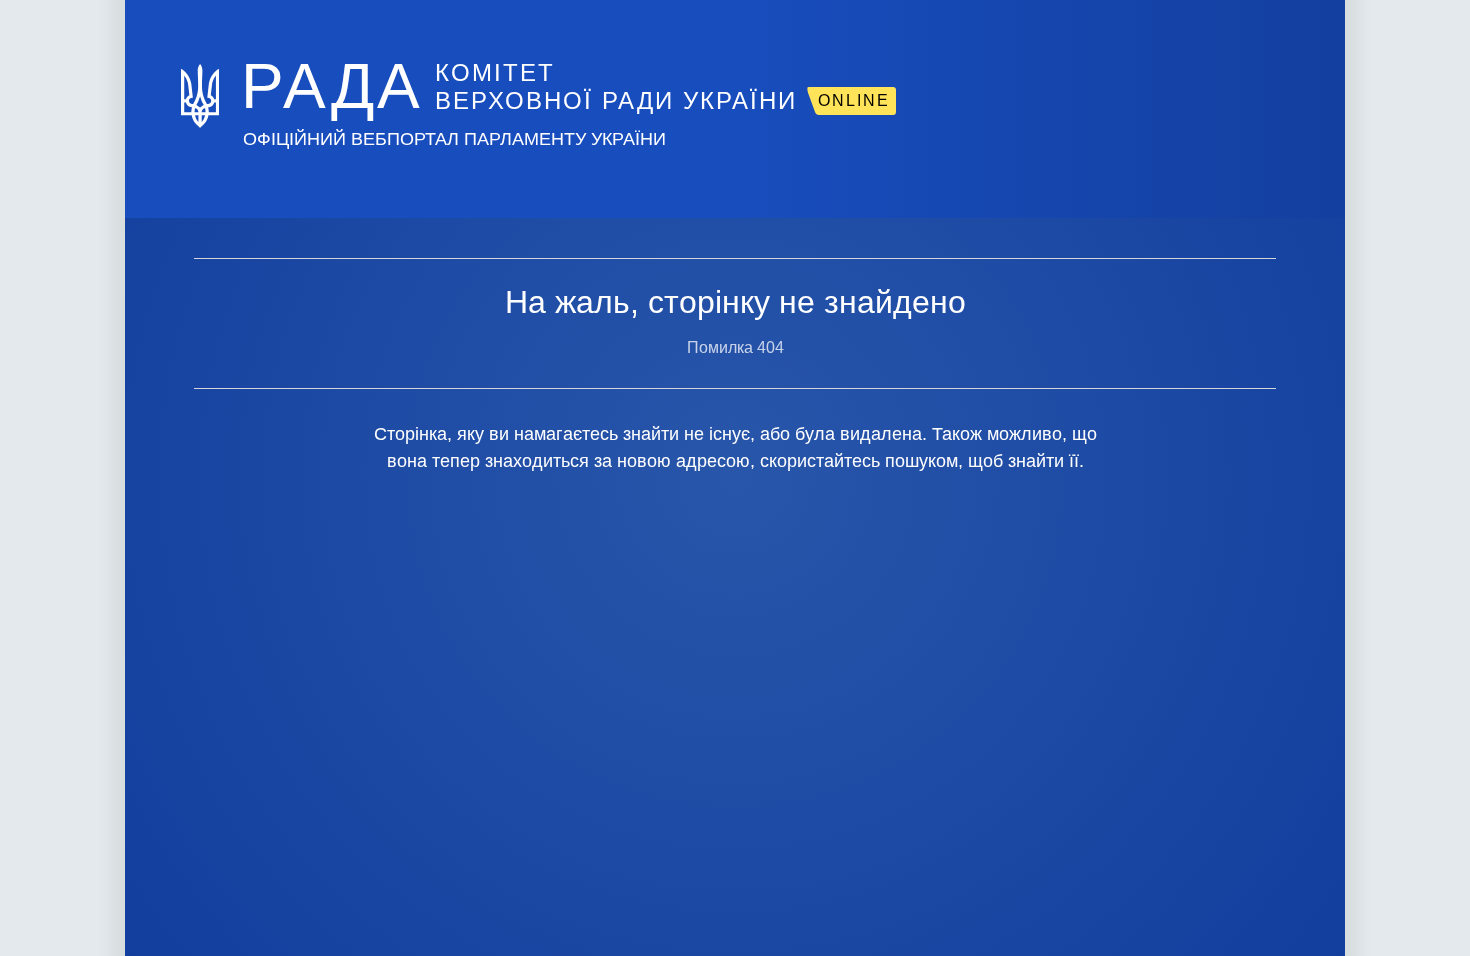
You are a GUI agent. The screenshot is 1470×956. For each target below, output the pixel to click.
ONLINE (854, 100)
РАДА (332, 86)
